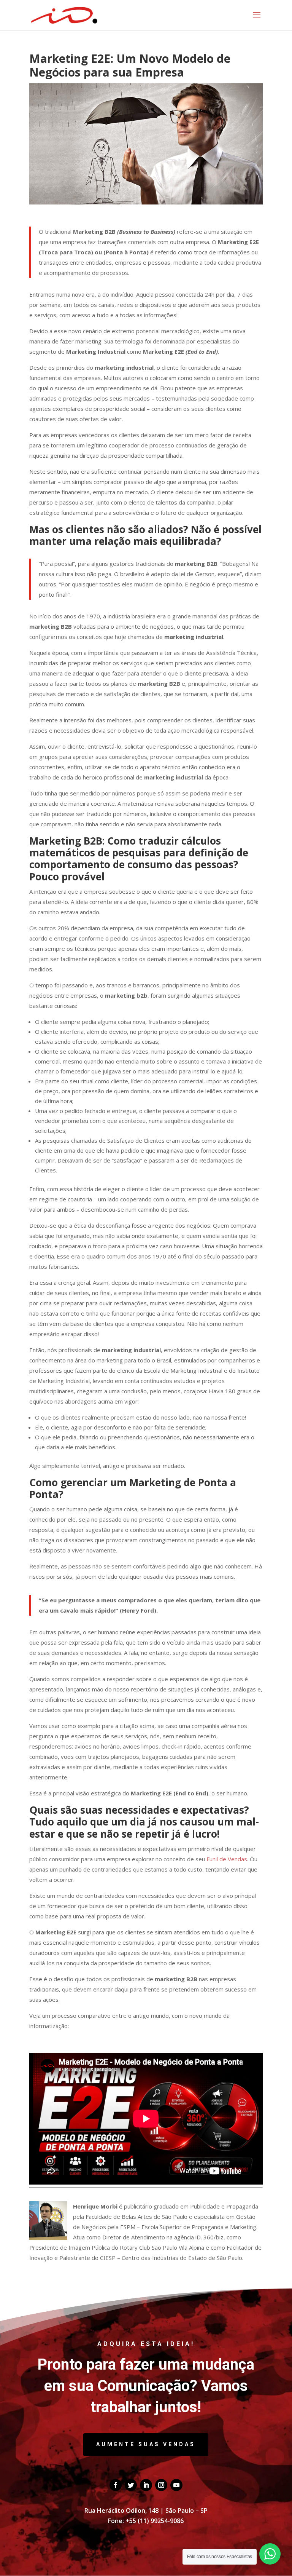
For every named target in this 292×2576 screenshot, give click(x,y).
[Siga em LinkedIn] (146, 2485)
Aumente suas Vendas (146, 2444)
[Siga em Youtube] (176, 2485)
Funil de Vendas (227, 1859)
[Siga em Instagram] (161, 2485)
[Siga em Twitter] (131, 2485)
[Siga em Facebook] (116, 2485)
